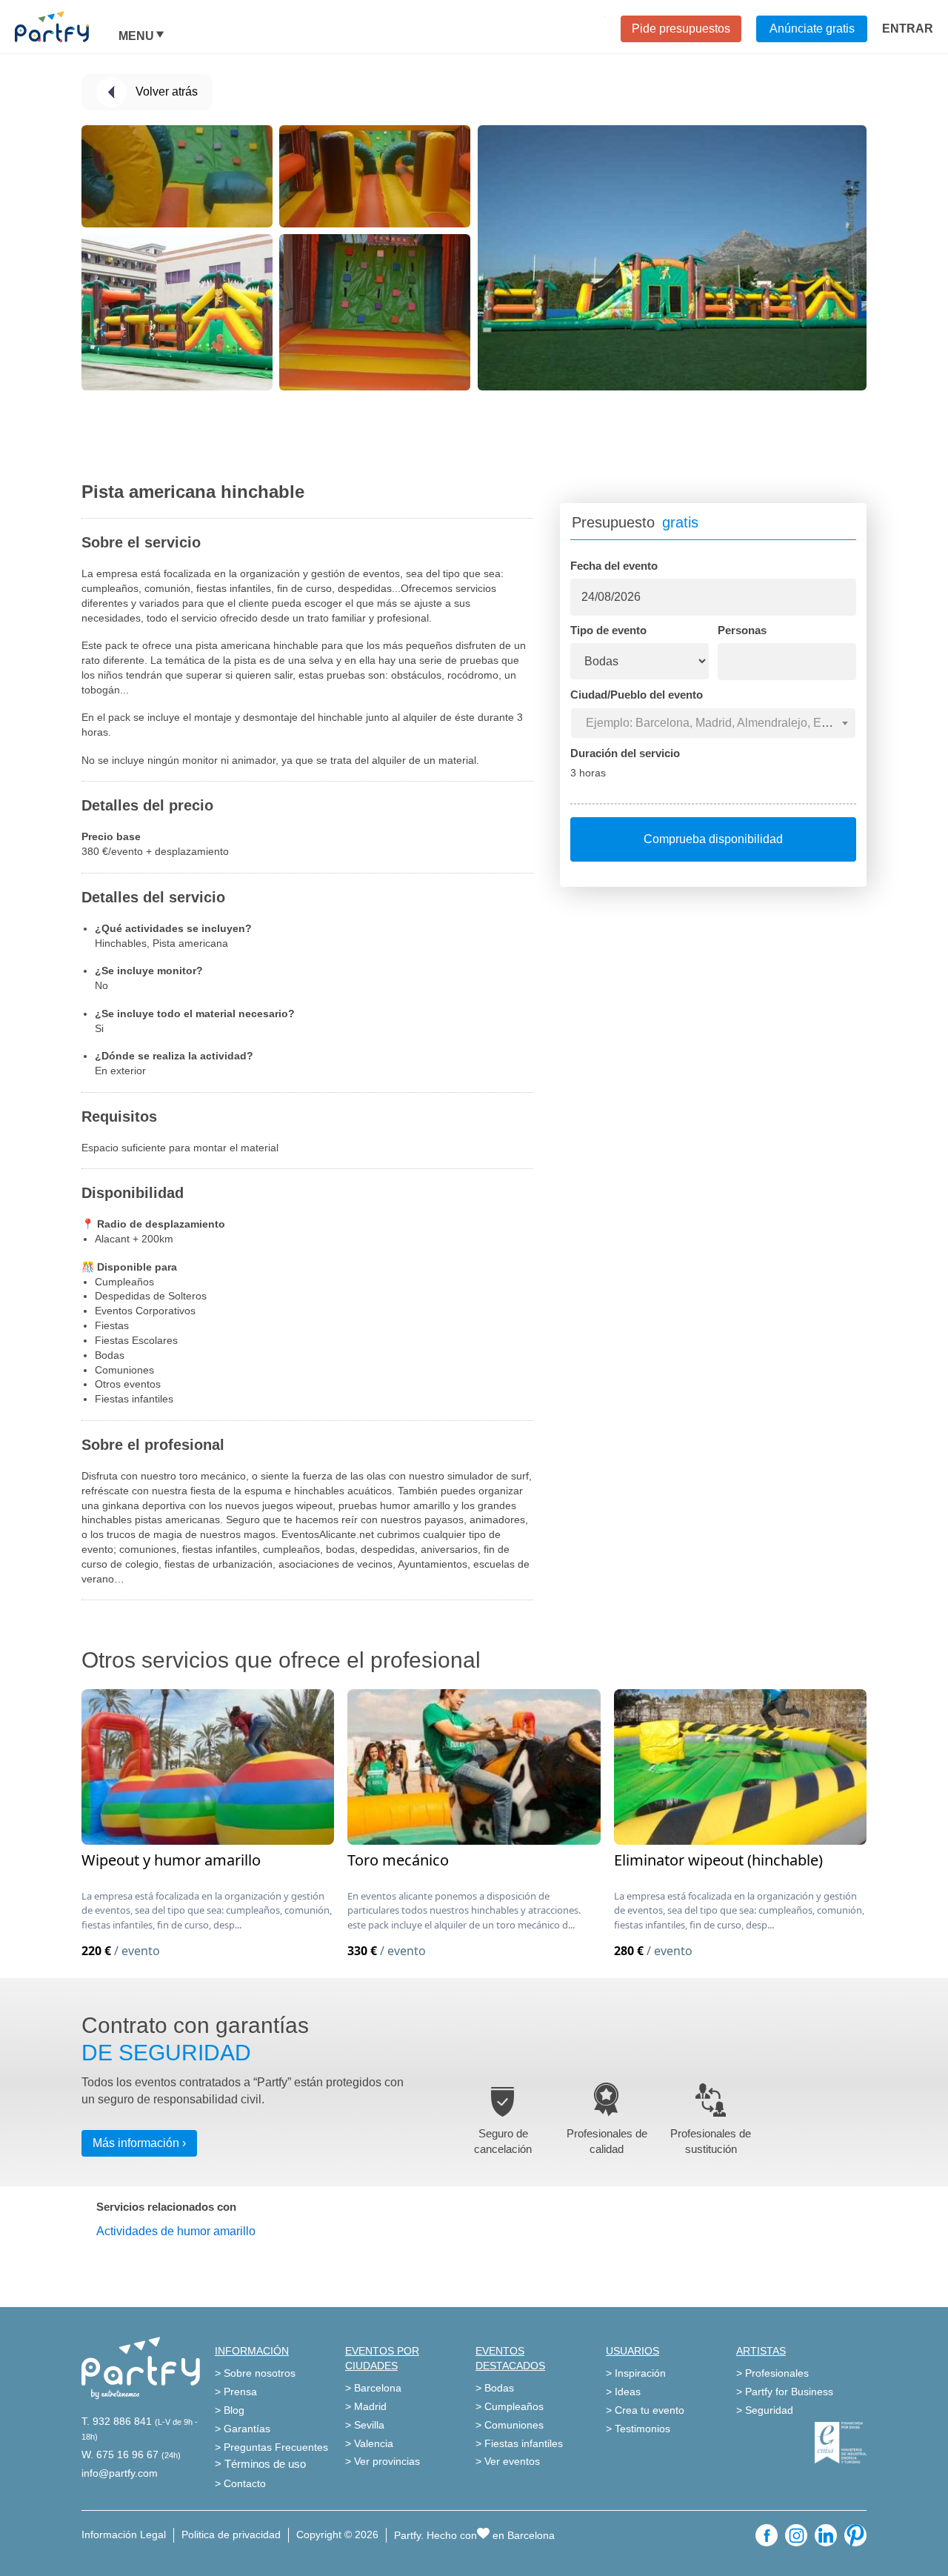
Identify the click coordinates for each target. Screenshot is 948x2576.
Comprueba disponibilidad (713, 839)
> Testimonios (638, 2429)
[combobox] (713, 723)
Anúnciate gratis (812, 29)
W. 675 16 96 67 (120, 2454)
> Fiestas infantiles (519, 2443)
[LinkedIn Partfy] (826, 2535)
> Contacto (240, 2483)
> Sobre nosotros (255, 2373)
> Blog (230, 2410)
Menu (136, 36)
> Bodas (495, 2388)
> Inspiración (636, 2373)
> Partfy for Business (785, 2392)
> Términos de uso (260, 2464)
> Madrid (366, 2406)
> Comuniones (510, 2425)
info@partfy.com (120, 2473)
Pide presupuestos (681, 29)
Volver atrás (167, 91)
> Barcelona (373, 2388)
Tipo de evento (608, 630)
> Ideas (623, 2392)
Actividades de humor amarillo (176, 2231)
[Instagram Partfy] (796, 2535)
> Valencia (369, 2443)
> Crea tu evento (645, 2410)
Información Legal (124, 2535)
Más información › (139, 2143)
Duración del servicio (625, 753)
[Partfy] (67, 27)
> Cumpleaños (510, 2406)
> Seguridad (765, 2410)
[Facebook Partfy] (767, 2535)
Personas (742, 630)
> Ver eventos (508, 2461)
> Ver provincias (383, 2461)
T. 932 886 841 (117, 2421)
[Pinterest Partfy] (855, 2535)
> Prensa (236, 2392)
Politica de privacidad (231, 2535)
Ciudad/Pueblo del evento (637, 695)
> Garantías (243, 2429)
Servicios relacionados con (166, 2207)
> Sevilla (365, 2425)
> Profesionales (772, 2373)
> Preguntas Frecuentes (271, 2447)
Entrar (908, 29)
